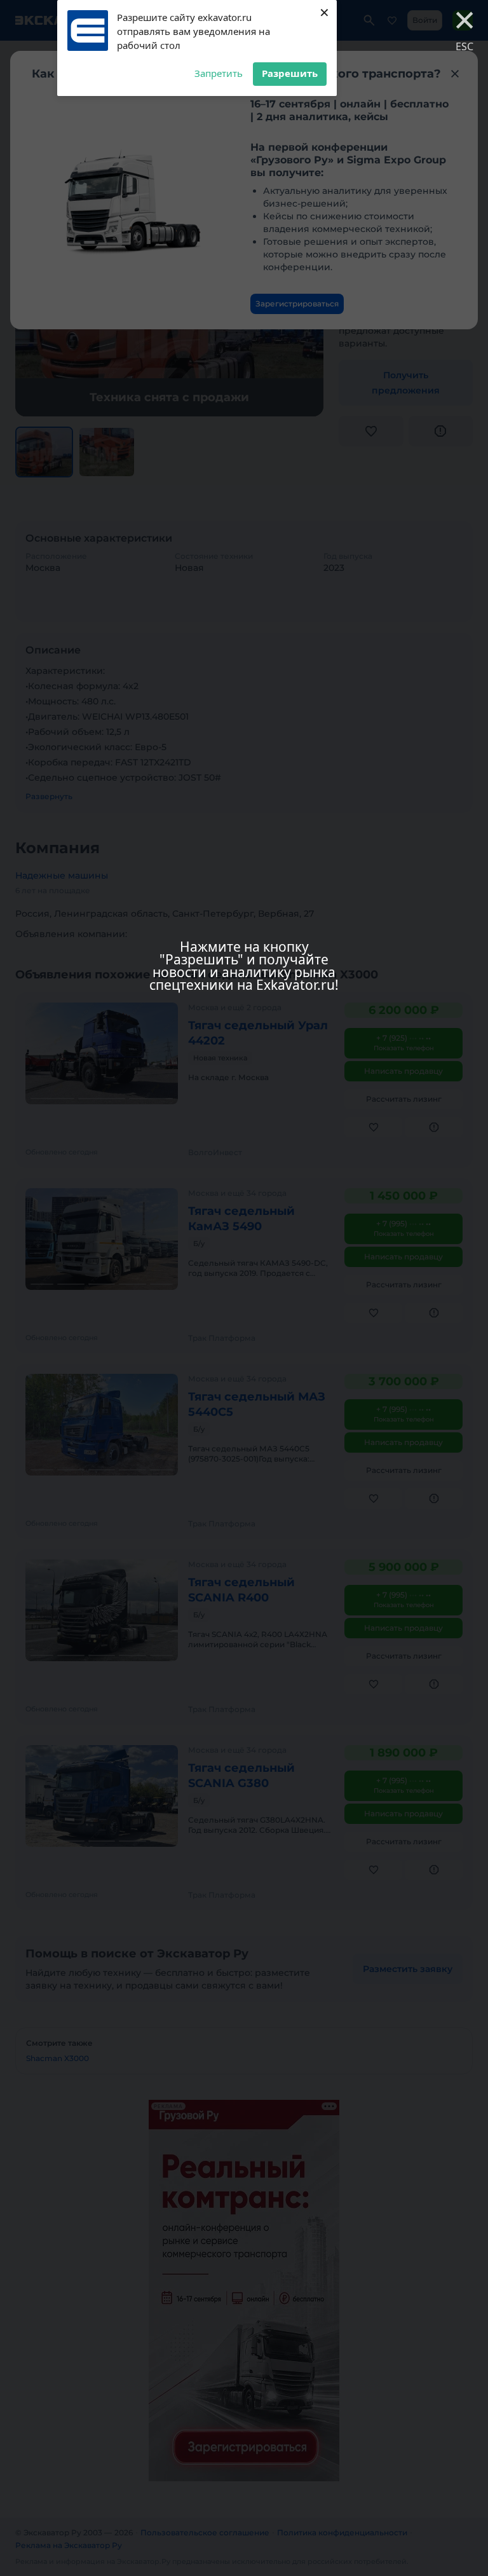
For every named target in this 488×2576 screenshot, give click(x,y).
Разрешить (290, 73)
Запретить (219, 73)
